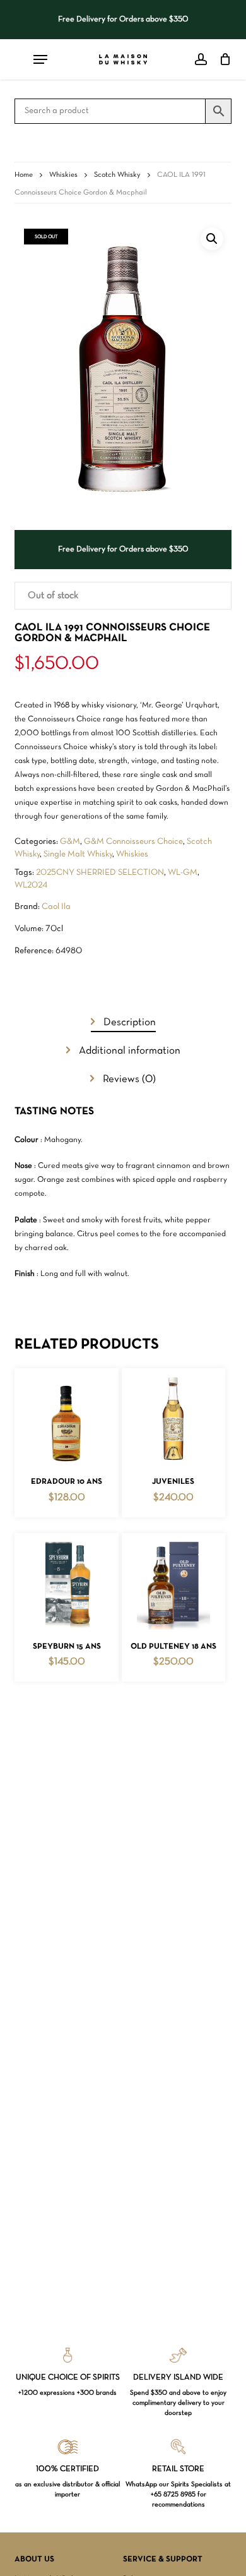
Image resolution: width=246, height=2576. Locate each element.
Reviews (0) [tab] (128, 1079)
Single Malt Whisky (78, 854)
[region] (123, 20)
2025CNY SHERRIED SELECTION (100, 873)
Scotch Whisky (117, 175)
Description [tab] (128, 1022)
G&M (70, 842)
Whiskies (63, 175)
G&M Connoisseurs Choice (133, 842)
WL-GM (183, 873)
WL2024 (31, 885)
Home (24, 175)
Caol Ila (56, 907)
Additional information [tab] (128, 1051)
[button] (212, 239)
